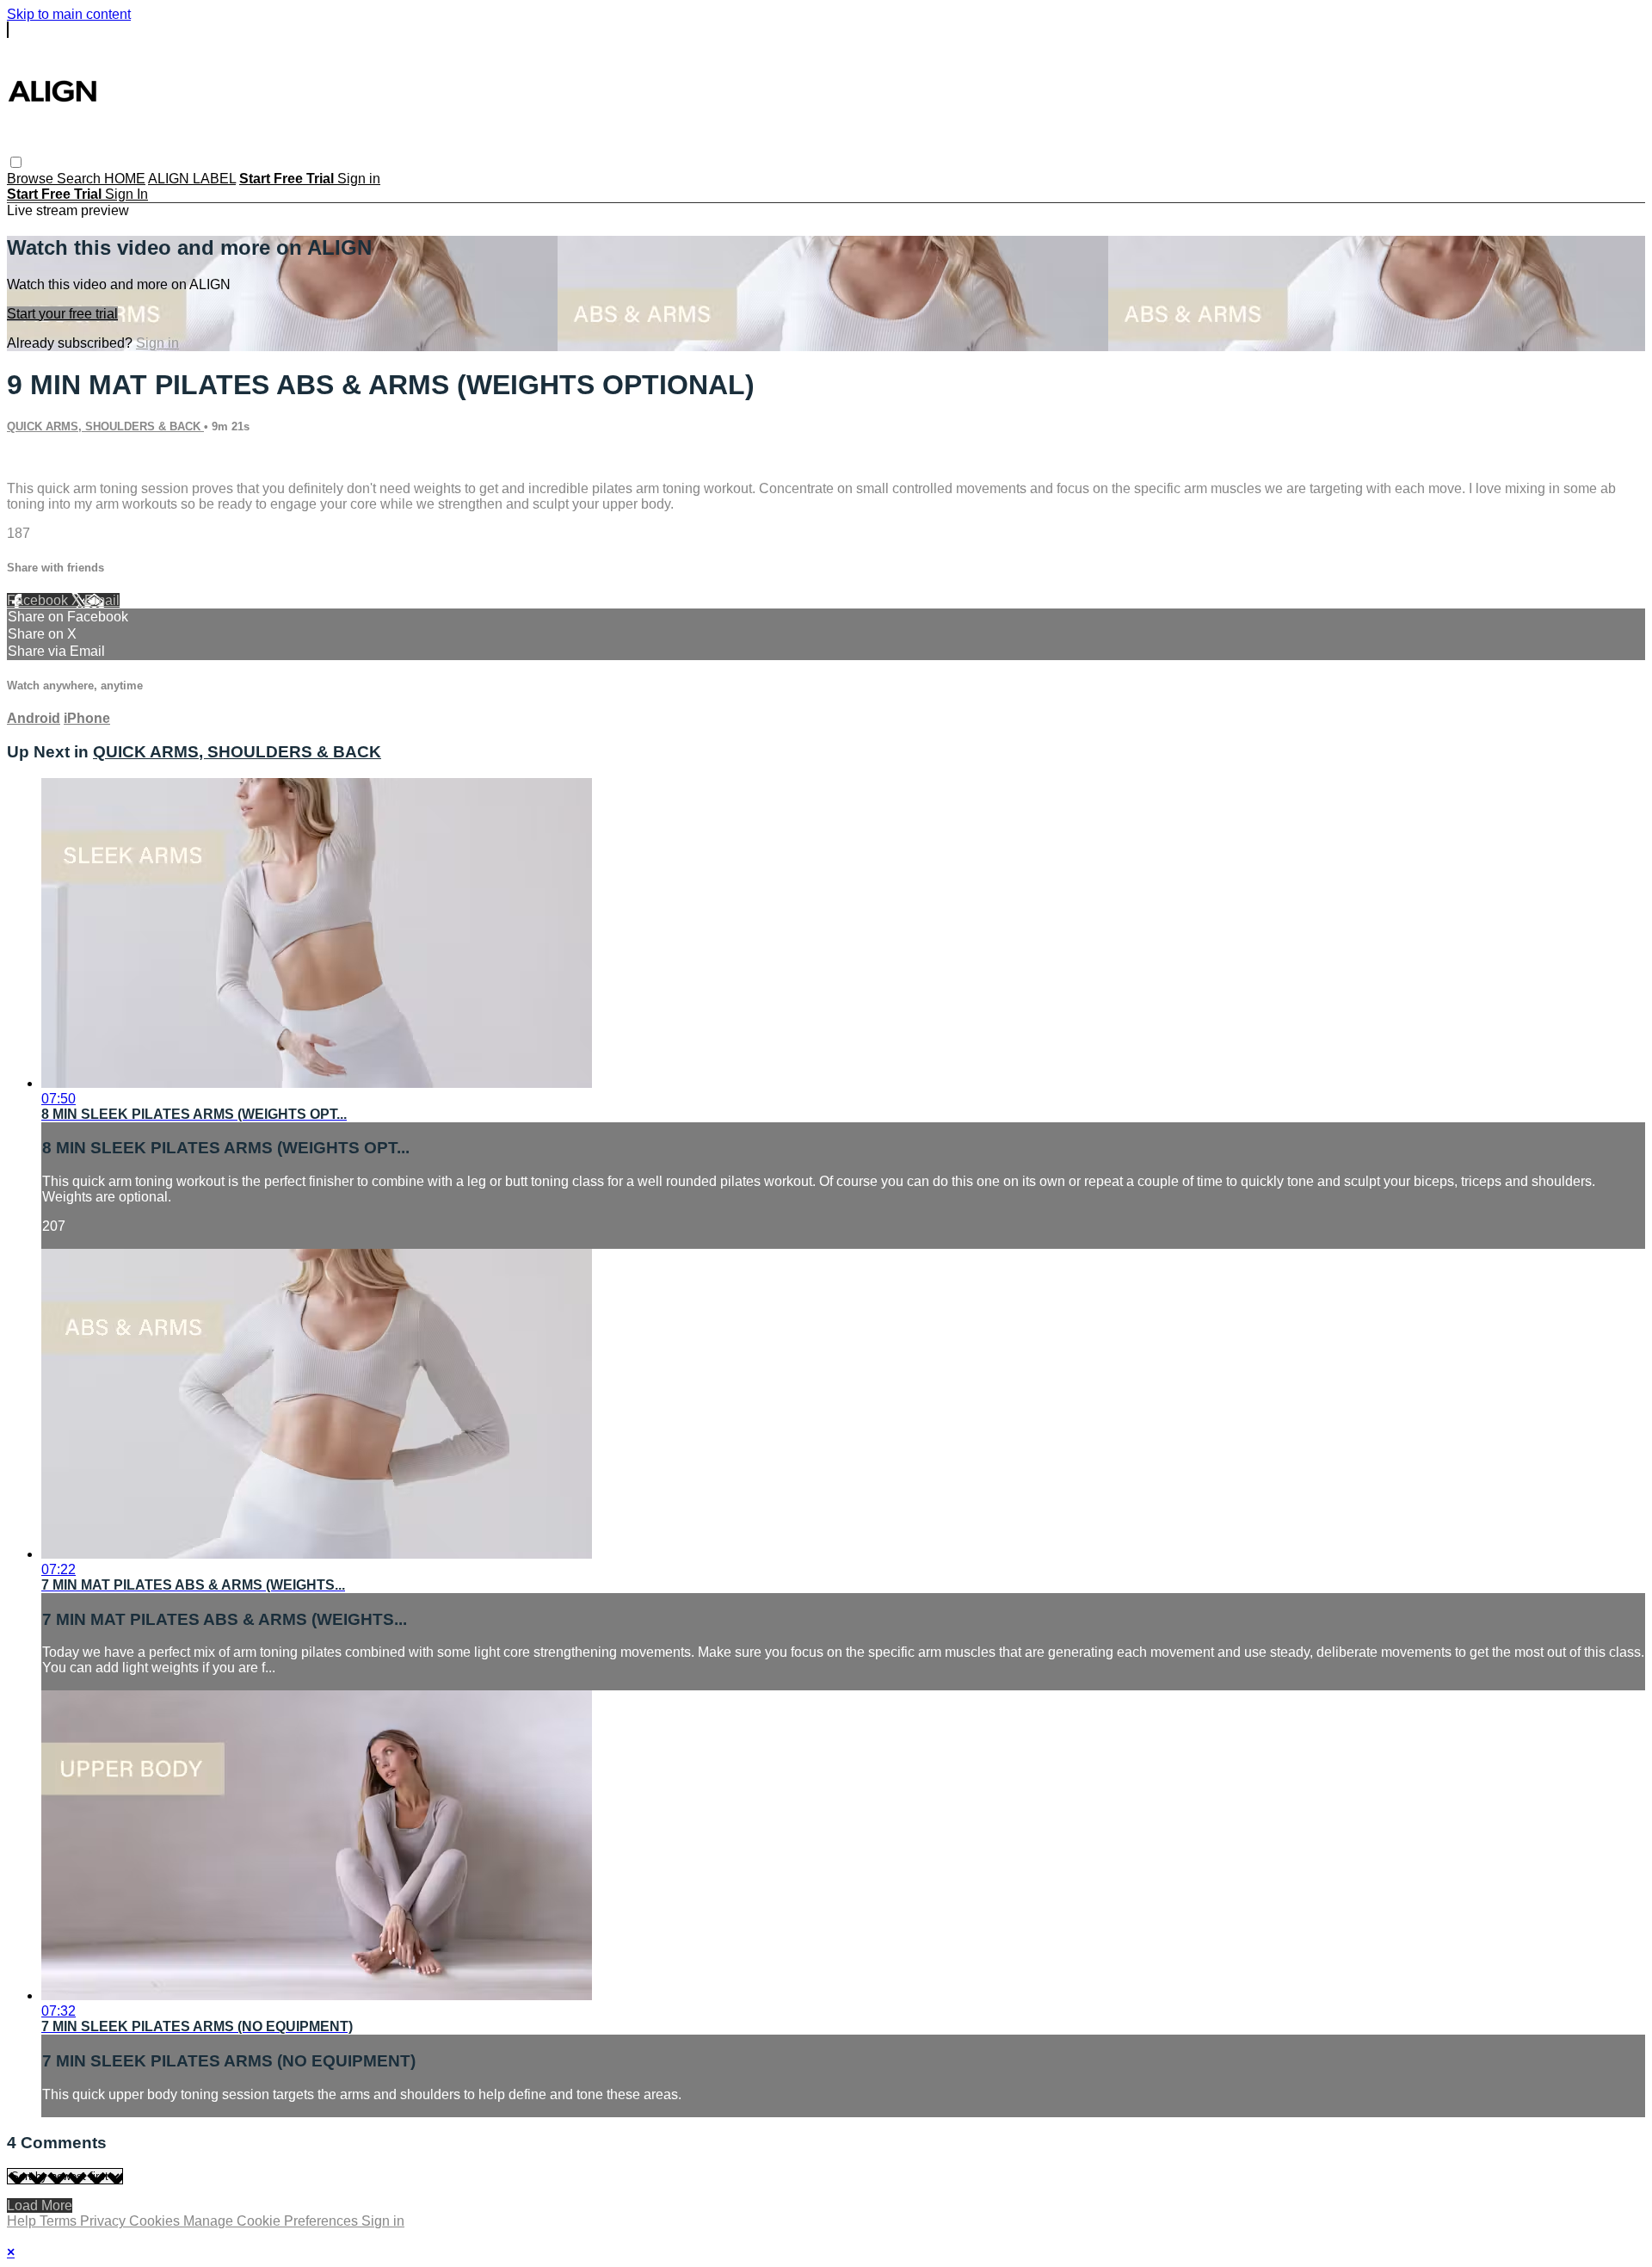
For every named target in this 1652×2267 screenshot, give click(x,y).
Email (102, 600)
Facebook (39, 600)
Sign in (359, 179)
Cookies (156, 2221)
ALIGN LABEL (192, 179)
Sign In (126, 194)
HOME (125, 179)
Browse (32, 179)
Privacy (105, 2221)
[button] (16, 162)
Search (80, 179)
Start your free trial (62, 314)
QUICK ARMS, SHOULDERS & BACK (105, 426)
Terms (60, 2221)
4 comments (44, 459)
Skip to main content (69, 14)
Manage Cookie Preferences (272, 2221)
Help (23, 2221)
